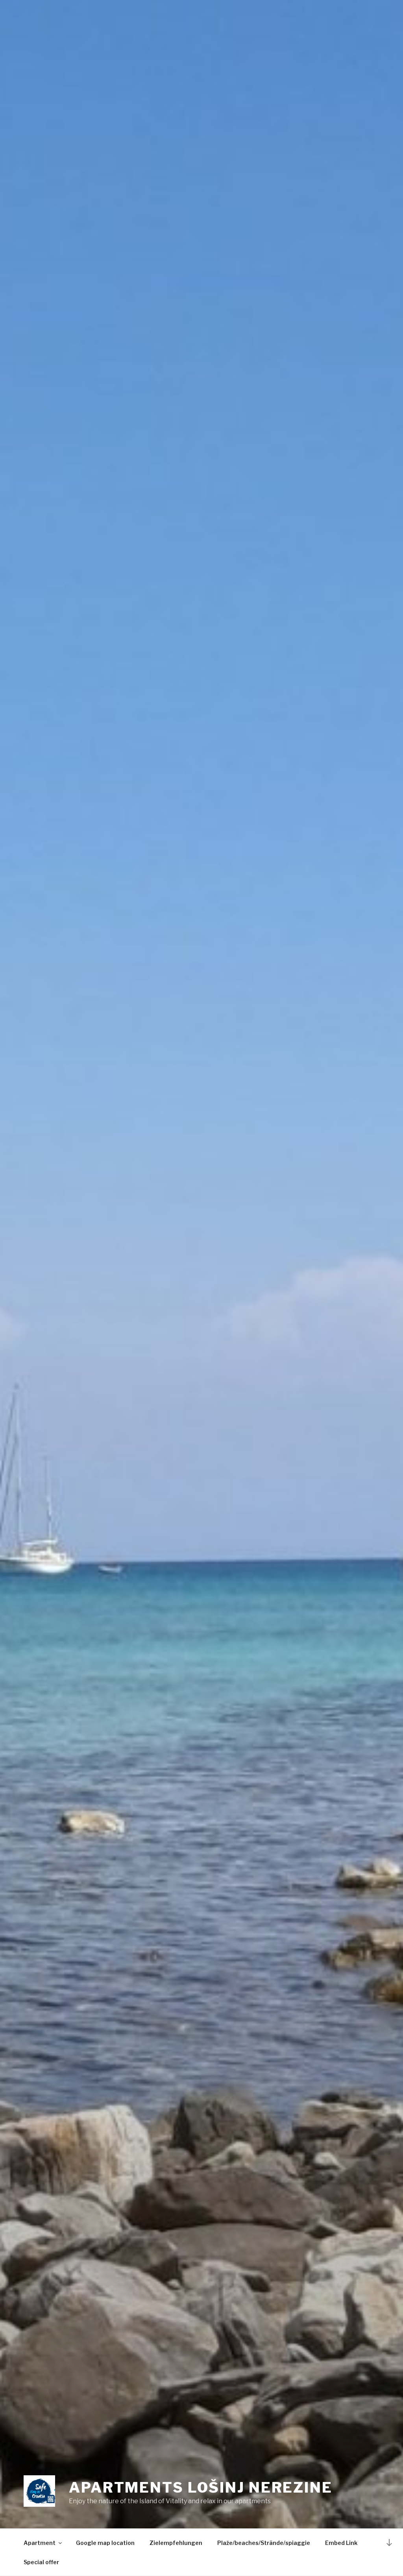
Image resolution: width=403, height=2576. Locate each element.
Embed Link (341, 2543)
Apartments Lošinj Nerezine (201, 2487)
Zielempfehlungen (176, 2543)
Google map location (105, 2543)
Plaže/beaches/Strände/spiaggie (264, 2543)
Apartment (40, 2543)
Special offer (41, 2562)
